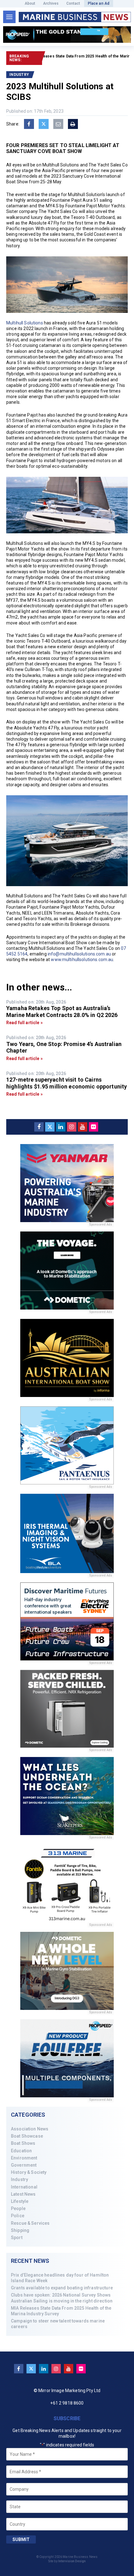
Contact (73, 3)
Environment (24, 2158)
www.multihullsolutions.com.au (82, 960)
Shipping (20, 2230)
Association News (30, 2129)
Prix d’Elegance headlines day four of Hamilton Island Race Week (60, 2278)
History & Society (29, 2172)
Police (18, 2216)
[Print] (73, 124)
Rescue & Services (30, 2223)
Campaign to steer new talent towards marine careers (58, 2324)
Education (21, 2151)
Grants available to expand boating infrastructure (62, 2288)
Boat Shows (23, 2143)
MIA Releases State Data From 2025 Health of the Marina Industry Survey (61, 2311)
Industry (19, 2179)
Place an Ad (99, 3)
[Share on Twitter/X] (44, 124)
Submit (21, 2539)
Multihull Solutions (25, 323)
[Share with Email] (58, 124)
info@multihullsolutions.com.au (79, 954)
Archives (51, 3)
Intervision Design (72, 2561)
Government (24, 2165)
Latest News (23, 2194)
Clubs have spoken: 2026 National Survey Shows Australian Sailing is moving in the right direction (62, 2298)
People (18, 2208)
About (30, 3)
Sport (17, 2238)
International (24, 2187)
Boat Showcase (27, 2136)
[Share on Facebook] (29, 124)
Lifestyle (20, 2201)
